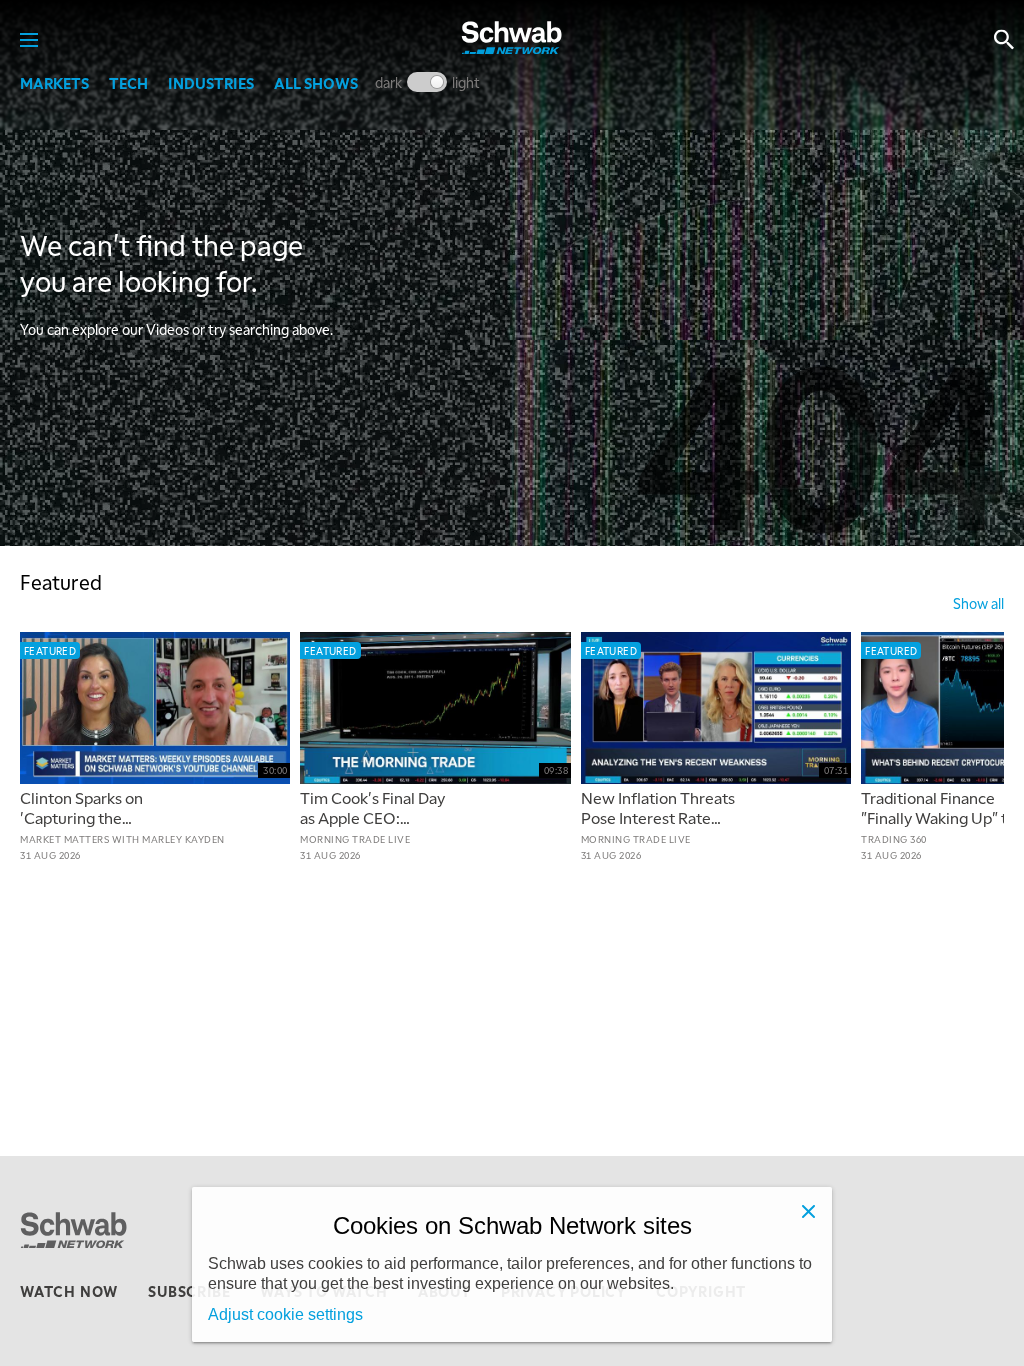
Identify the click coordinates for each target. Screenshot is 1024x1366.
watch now (69, 1291)
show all (978, 603)
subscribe (189, 1291)
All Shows (316, 83)
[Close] (808, 1211)
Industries (211, 83)
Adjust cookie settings (285, 1314)
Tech (128, 83)
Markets (54, 83)
